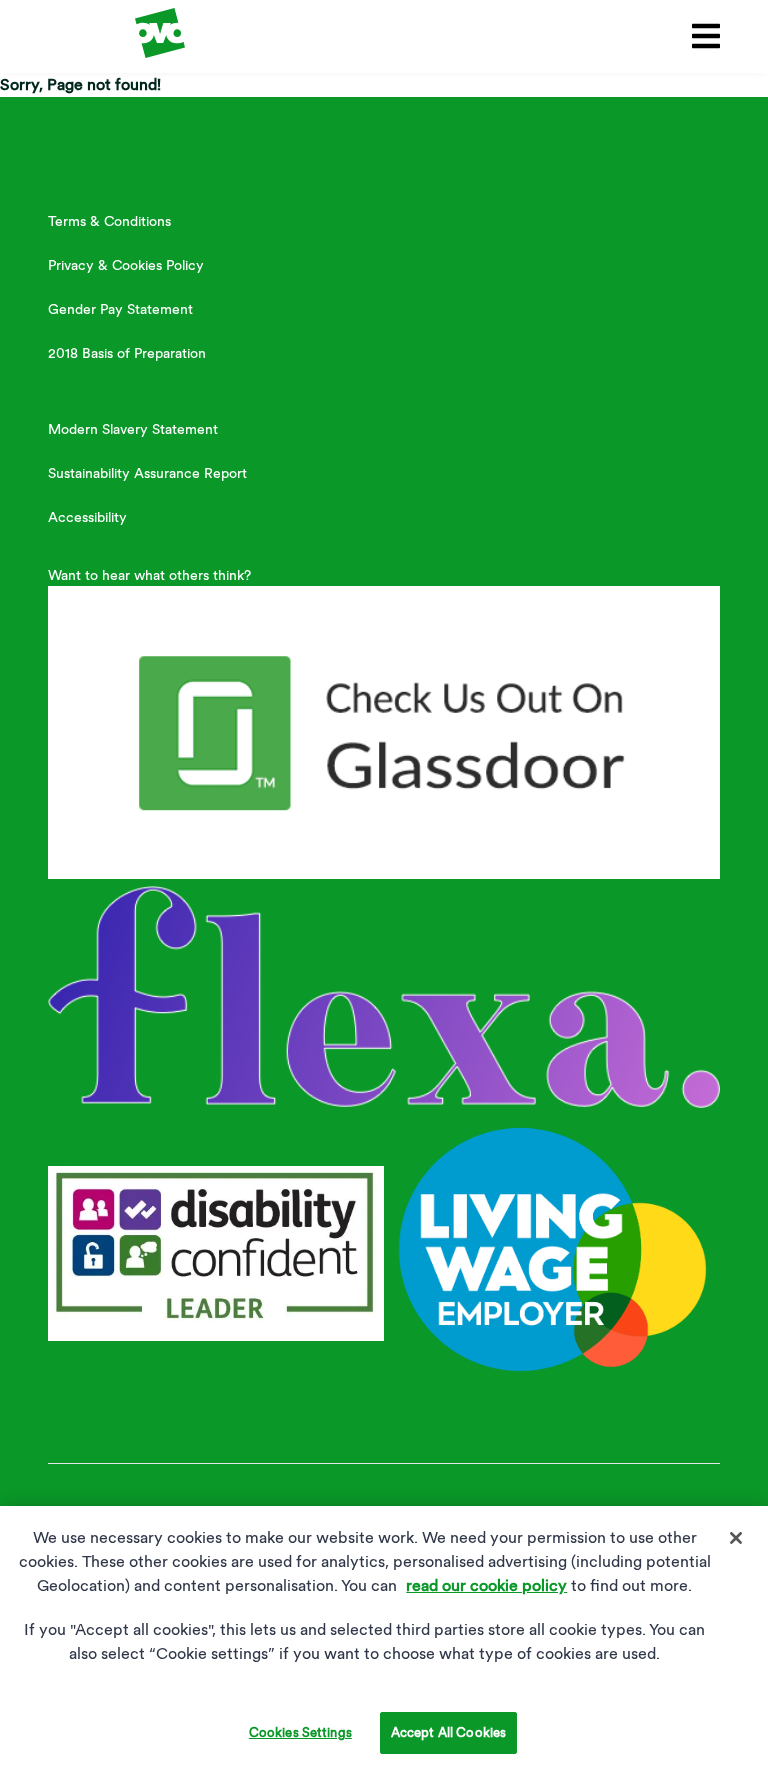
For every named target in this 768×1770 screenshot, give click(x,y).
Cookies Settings (300, 1732)
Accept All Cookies (448, 1732)
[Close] (736, 1538)
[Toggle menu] (702, 36)
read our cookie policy (486, 1585)
